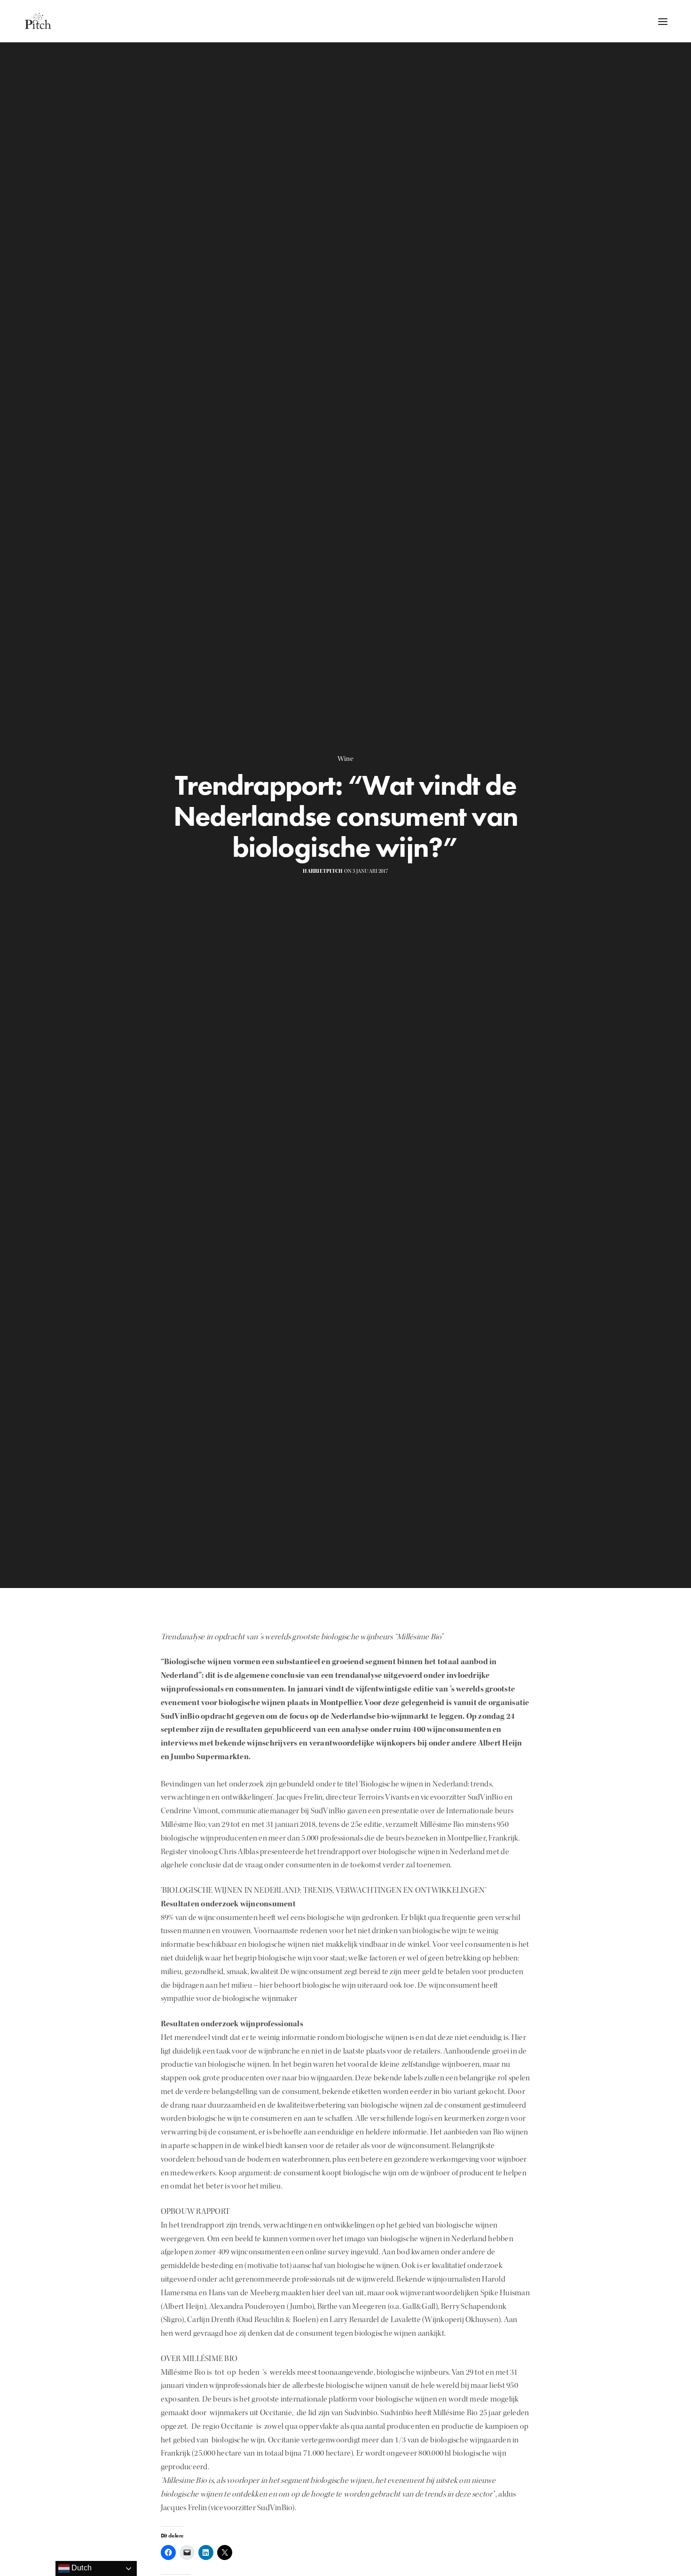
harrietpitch (323, 871)
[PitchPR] (38, 21)
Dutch (81, 2568)
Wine (345, 759)
